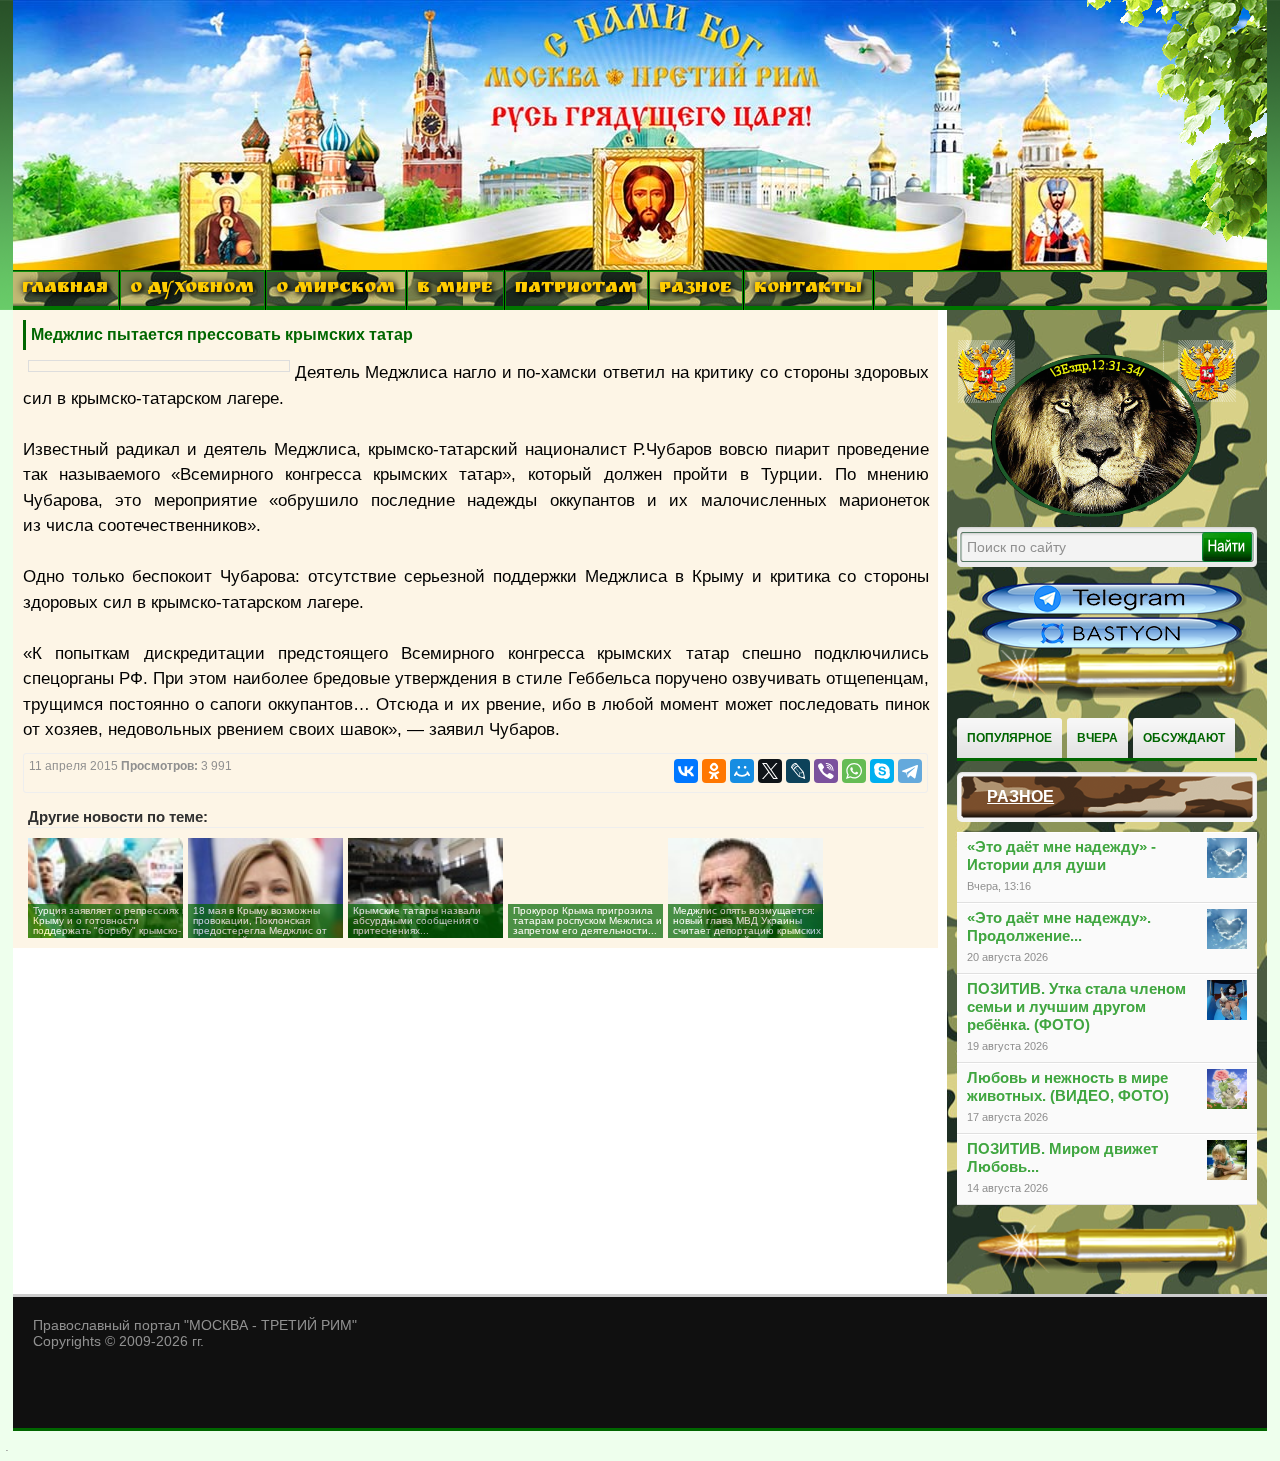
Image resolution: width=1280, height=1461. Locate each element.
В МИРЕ (455, 289)
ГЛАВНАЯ (65, 289)
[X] (770, 771)
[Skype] (882, 771)
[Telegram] (910, 771)
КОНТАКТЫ (808, 289)
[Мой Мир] (742, 771)
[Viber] (826, 771)
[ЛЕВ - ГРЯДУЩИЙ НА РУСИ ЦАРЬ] (1097, 513)
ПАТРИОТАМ (576, 289)
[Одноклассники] (714, 771)
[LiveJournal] (798, 771)
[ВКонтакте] (686, 771)
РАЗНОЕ (695, 289)
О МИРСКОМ (335, 289)
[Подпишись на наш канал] (1112, 612)
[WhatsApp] (854, 771)
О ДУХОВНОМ (192, 289)
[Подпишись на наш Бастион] (1112, 646)
